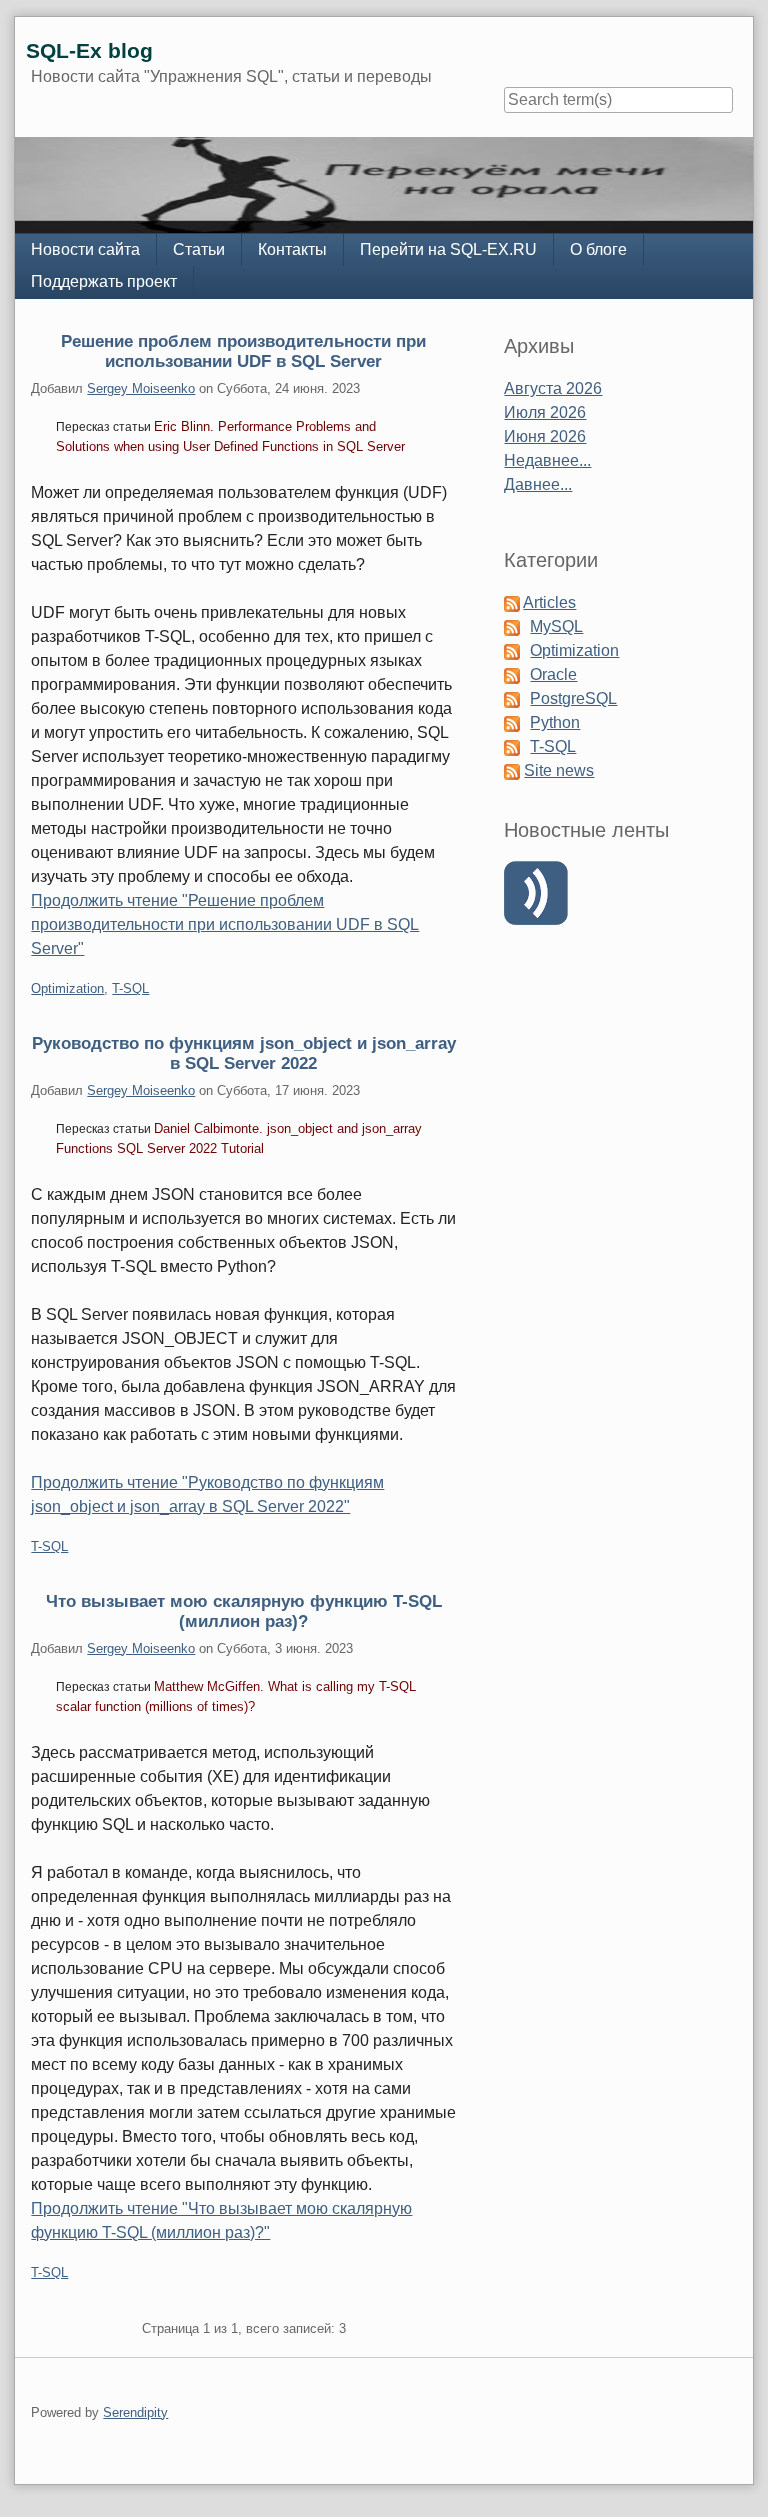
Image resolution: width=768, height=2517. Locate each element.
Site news (559, 770)
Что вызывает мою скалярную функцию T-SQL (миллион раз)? (244, 1611)
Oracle (553, 674)
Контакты (292, 249)
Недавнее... (547, 460)
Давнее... (538, 484)
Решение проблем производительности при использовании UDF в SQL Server (243, 351)
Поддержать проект (104, 281)
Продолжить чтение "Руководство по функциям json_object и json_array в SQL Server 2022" (207, 1494)
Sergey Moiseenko (141, 388)
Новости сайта (85, 249)
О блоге (598, 249)
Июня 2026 (545, 436)
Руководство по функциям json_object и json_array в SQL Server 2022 (244, 1053)
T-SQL (130, 988)
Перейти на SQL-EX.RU (448, 249)
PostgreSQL (573, 698)
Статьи (199, 249)
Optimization (67, 988)
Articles (549, 602)
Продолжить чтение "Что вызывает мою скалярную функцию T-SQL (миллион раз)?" (221, 2220)
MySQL (556, 626)
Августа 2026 (553, 388)
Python (555, 722)
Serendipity (135, 2412)
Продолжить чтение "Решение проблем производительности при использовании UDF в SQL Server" (225, 924)
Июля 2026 (545, 412)
